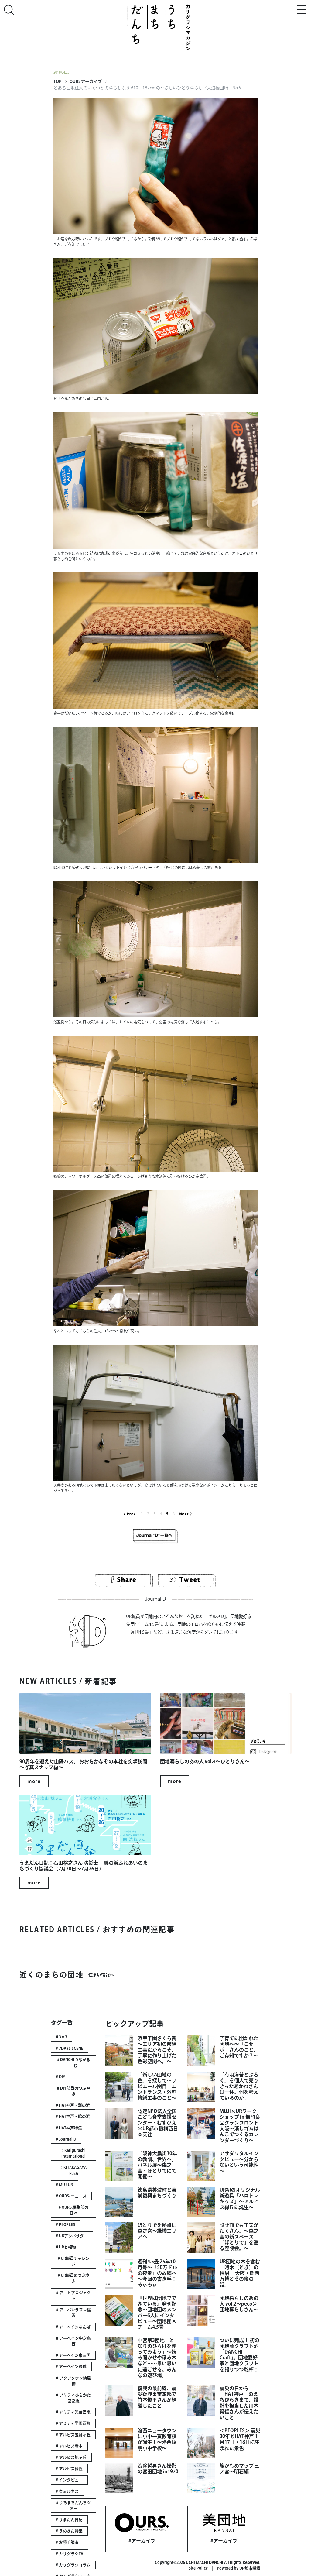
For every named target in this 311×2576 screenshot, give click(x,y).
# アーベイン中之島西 (73, 2341)
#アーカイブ (142, 2541)
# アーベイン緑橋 (71, 2366)
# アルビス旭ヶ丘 (71, 2457)
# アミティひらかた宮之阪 (73, 2398)
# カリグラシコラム (73, 2565)
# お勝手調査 (67, 2542)
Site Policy (198, 2568)
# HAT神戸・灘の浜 (73, 2105)
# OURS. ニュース (71, 2196)
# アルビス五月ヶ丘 (73, 2435)
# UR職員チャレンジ (74, 2261)
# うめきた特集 (69, 2531)
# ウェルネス (67, 2491)
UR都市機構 (250, 2568)
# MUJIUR (64, 2185)
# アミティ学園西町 (73, 2423)
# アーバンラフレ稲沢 (73, 2313)
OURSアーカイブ (86, 81)
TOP (57, 81)
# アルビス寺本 (69, 2446)
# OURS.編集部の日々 (73, 2210)
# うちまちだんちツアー (73, 2506)
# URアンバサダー (72, 2236)
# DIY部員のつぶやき (74, 2091)
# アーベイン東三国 (73, 2355)
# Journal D (66, 2139)
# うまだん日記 (69, 2520)
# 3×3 (62, 2037)
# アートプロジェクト (73, 2296)
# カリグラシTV (70, 2554)
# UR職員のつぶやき (74, 2278)
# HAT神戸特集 (69, 2128)
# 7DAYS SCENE (70, 2048)
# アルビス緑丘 (69, 2469)
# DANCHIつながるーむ (74, 2063)
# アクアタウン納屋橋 (73, 2381)
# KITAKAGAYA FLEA (73, 2170)
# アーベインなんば (73, 2327)
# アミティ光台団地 (73, 2412)
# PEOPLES (65, 2225)
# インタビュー (69, 2480)
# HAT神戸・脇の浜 (73, 2116)
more (34, 1781)
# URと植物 (66, 2247)
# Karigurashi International (73, 2153)
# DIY (61, 2077)
